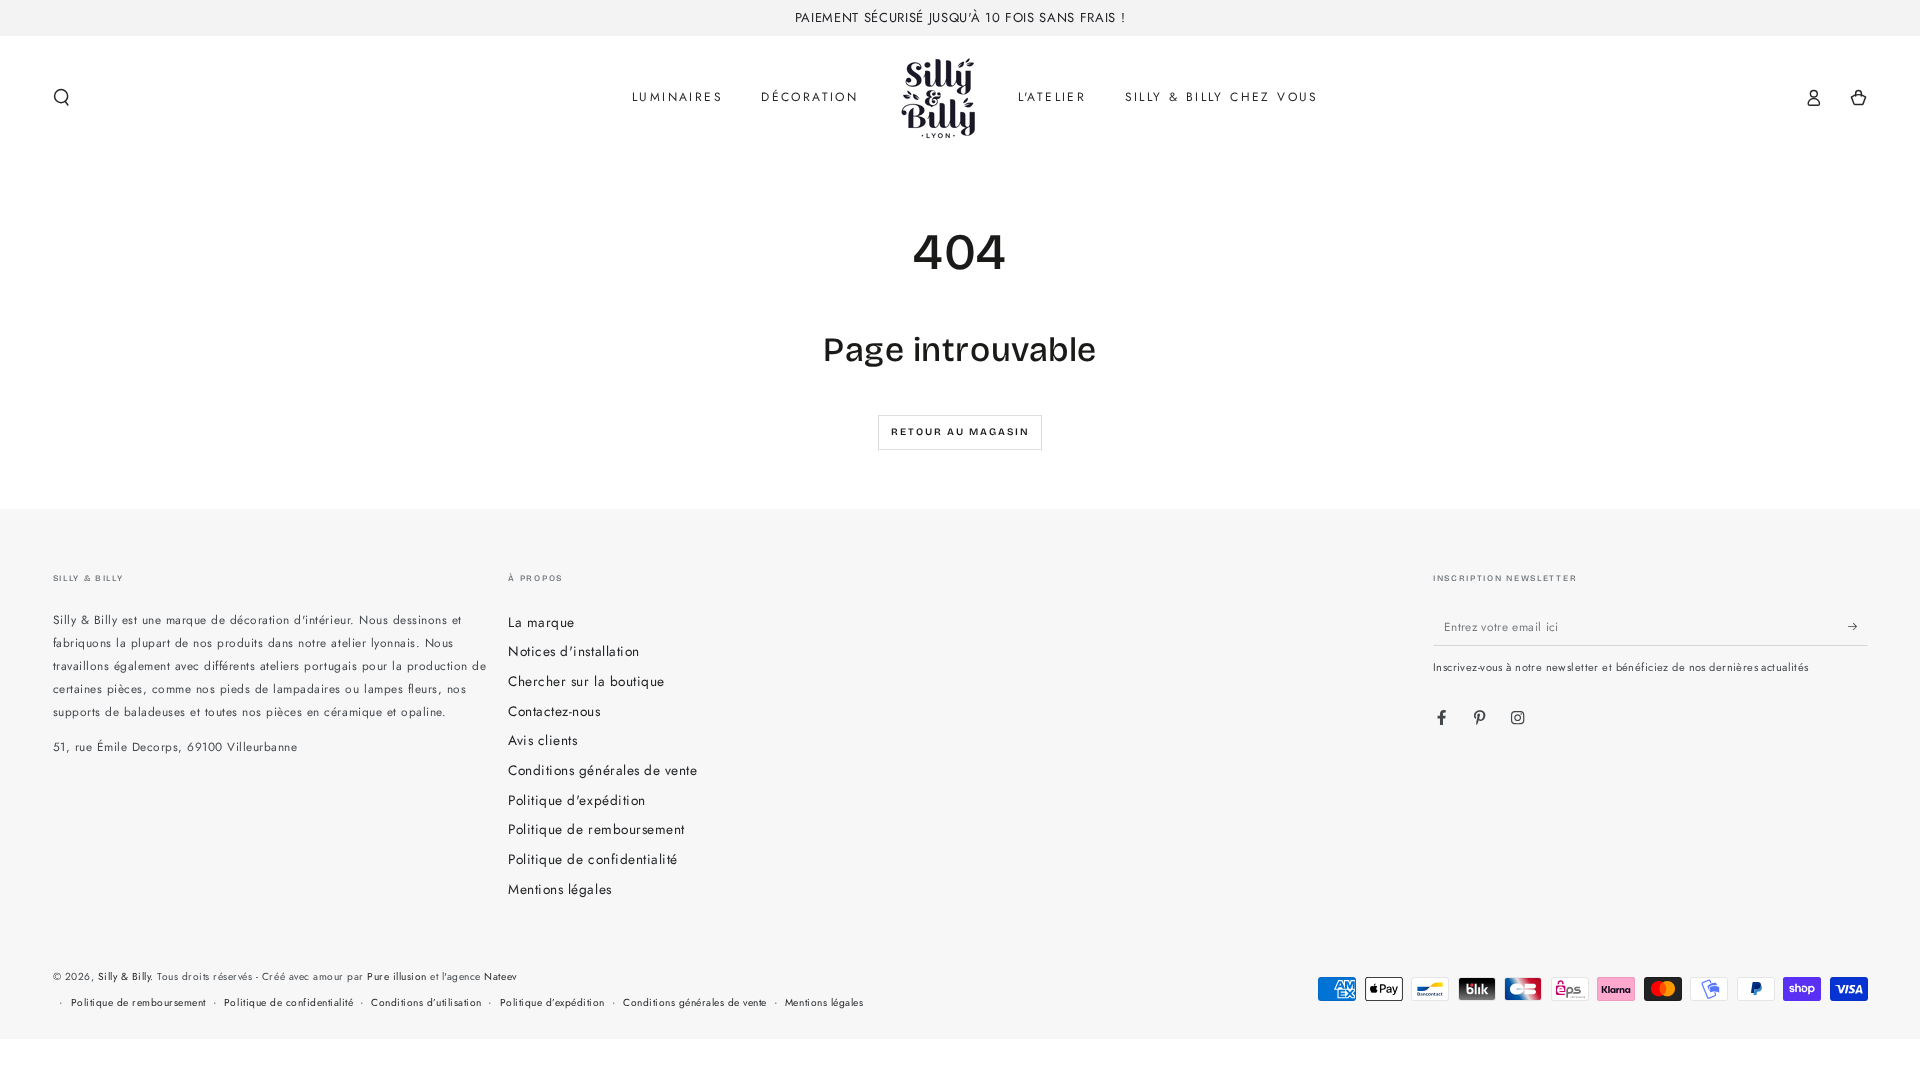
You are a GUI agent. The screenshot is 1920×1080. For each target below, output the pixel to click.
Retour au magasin (960, 432)
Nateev (500, 976)
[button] (62, 97)
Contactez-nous (554, 711)
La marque (541, 622)
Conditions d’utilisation (426, 1002)
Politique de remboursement (596, 829)
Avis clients (542, 740)
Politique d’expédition (552, 1002)
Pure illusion (397, 976)
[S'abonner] (1858, 626)
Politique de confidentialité (592, 859)
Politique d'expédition (576, 800)
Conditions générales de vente (602, 770)
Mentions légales (559, 889)
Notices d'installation (573, 651)
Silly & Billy (124, 976)
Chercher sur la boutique (586, 681)
